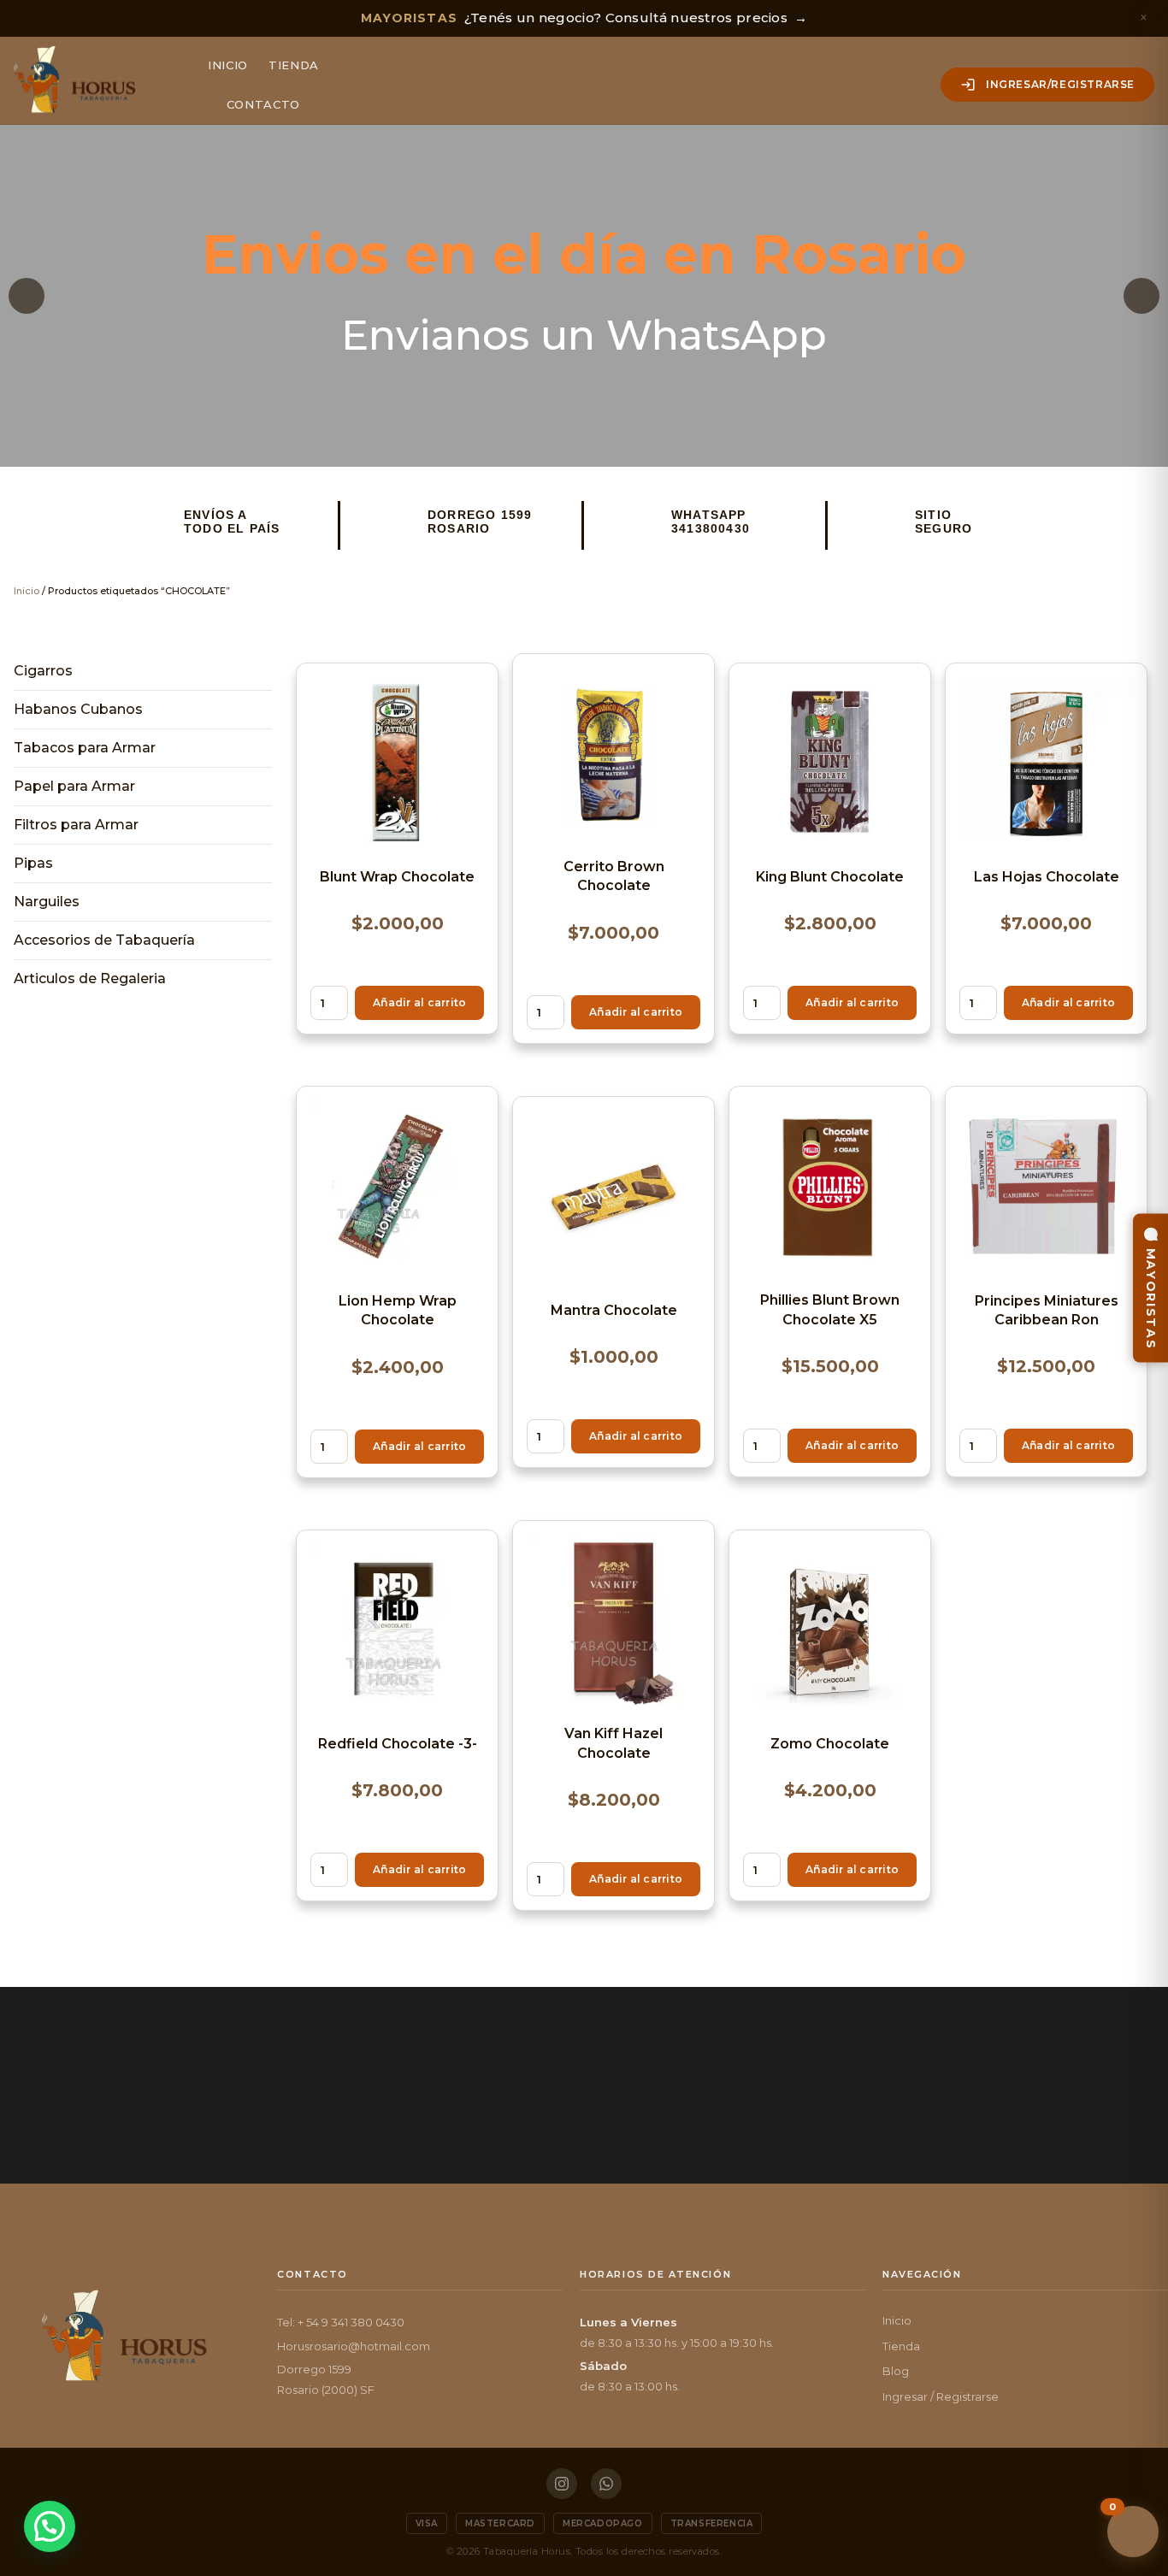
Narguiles (47, 902)
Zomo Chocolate (830, 1744)
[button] (27, 296)
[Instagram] (562, 2484)
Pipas (33, 863)
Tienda (294, 65)
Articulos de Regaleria (90, 979)
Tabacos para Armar (85, 748)
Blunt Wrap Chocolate (397, 877)
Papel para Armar (74, 786)
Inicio (228, 65)
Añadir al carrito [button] (419, 1002)
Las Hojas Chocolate (1047, 877)
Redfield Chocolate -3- (398, 1744)
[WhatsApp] (606, 2484)
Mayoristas (1151, 1298)
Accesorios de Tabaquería (104, 940)
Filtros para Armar (76, 825)
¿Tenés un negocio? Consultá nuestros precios (584, 18)
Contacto (263, 104)
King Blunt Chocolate (830, 877)
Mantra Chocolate (614, 1310)
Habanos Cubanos (78, 709)
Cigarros (43, 671)
